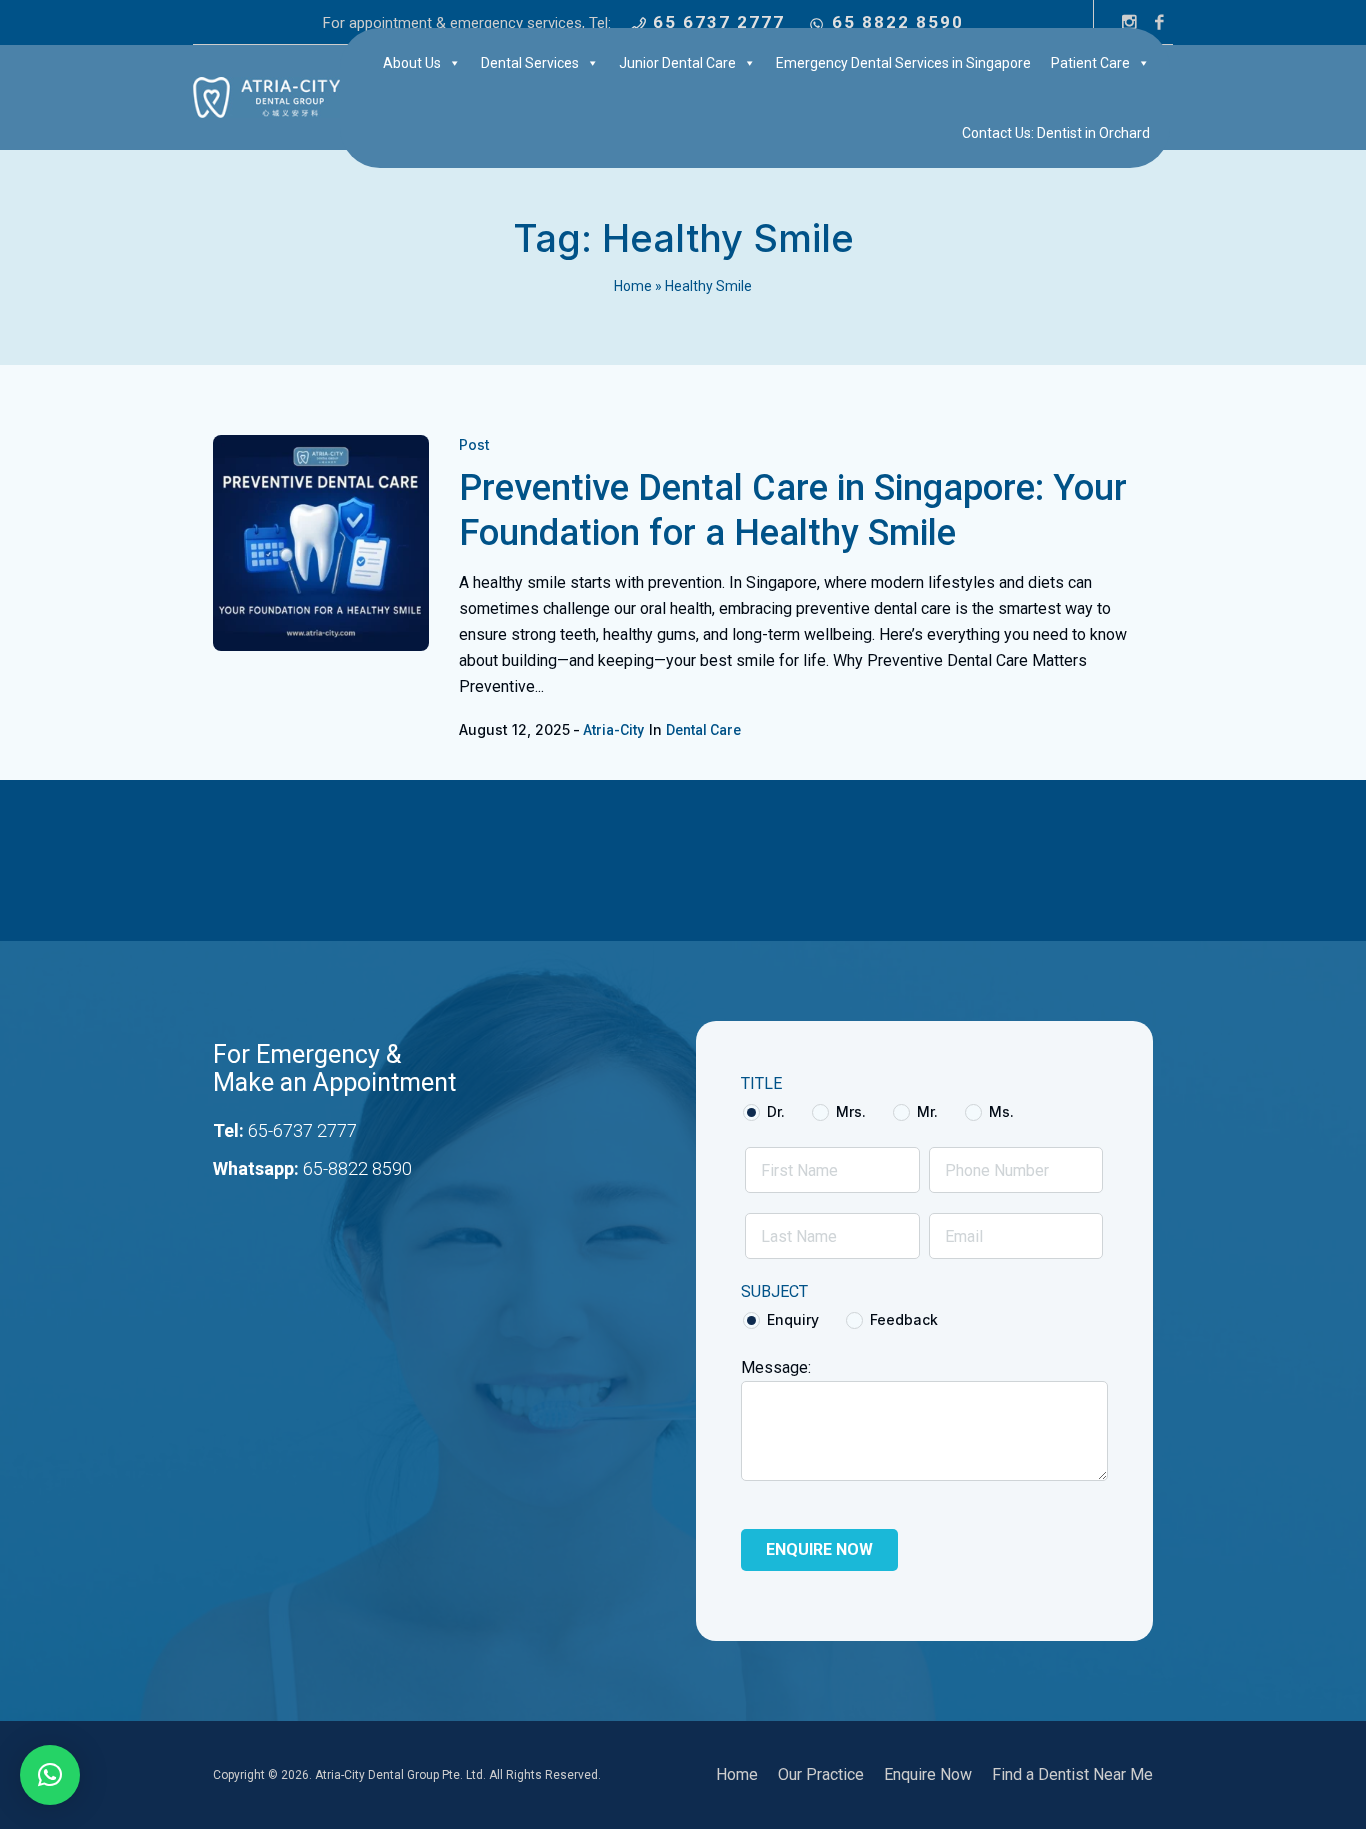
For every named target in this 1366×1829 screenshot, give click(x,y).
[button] (50, 1775)
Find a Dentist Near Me (1072, 1774)
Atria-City (613, 730)
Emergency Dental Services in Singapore (903, 63)
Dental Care (703, 730)
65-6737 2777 (302, 1130)
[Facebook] (1159, 22)
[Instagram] (1129, 22)
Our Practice (821, 1774)
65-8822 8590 (357, 1168)
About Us (412, 63)
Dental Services (530, 63)
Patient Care (1090, 63)
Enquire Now (928, 1774)
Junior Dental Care (677, 63)
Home (633, 286)
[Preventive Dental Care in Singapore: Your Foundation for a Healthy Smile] (321, 543)
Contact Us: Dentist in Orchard (1056, 133)
